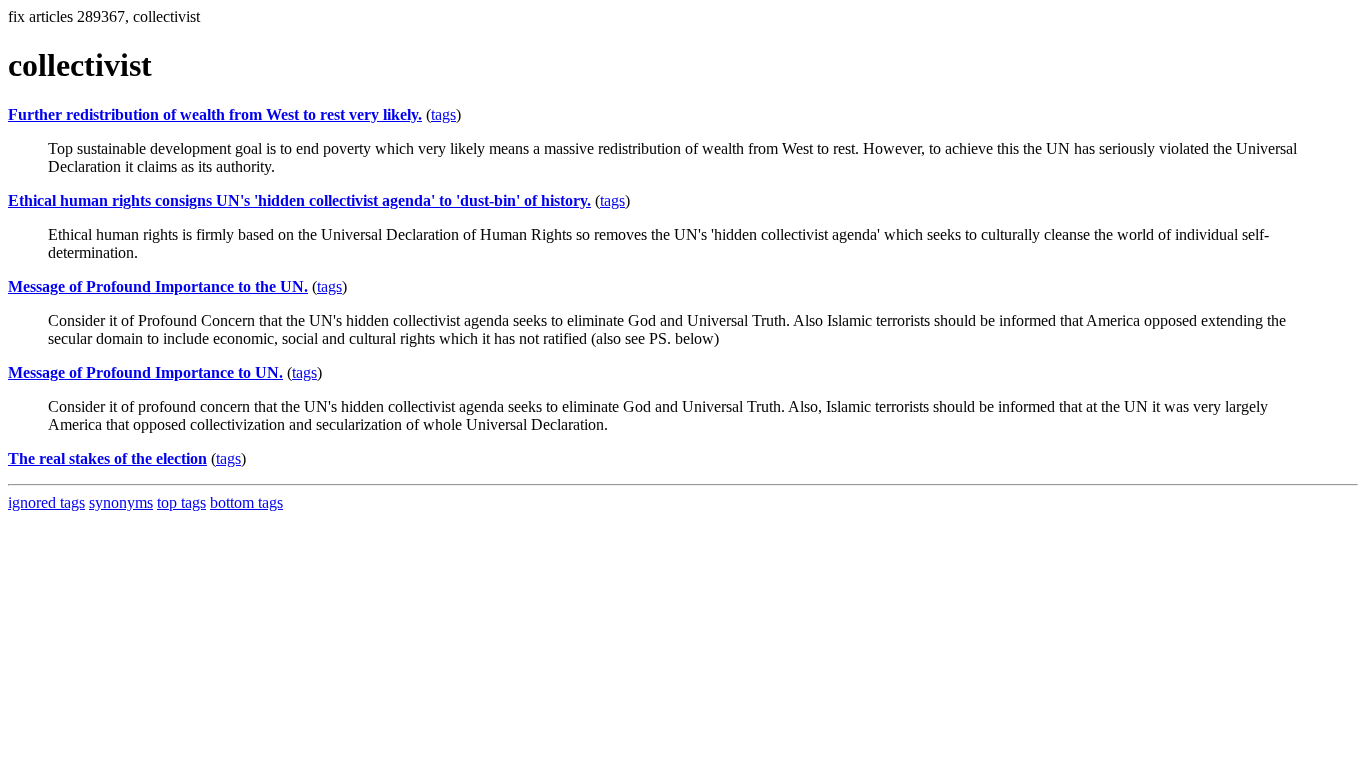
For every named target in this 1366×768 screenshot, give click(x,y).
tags (443, 114)
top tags (181, 502)
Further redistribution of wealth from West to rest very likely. (215, 114)
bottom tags (246, 502)
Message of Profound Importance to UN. (145, 372)
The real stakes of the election (107, 458)
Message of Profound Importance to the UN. (158, 286)
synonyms (121, 502)
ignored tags (46, 502)
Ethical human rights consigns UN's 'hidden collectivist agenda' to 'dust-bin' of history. (299, 200)
